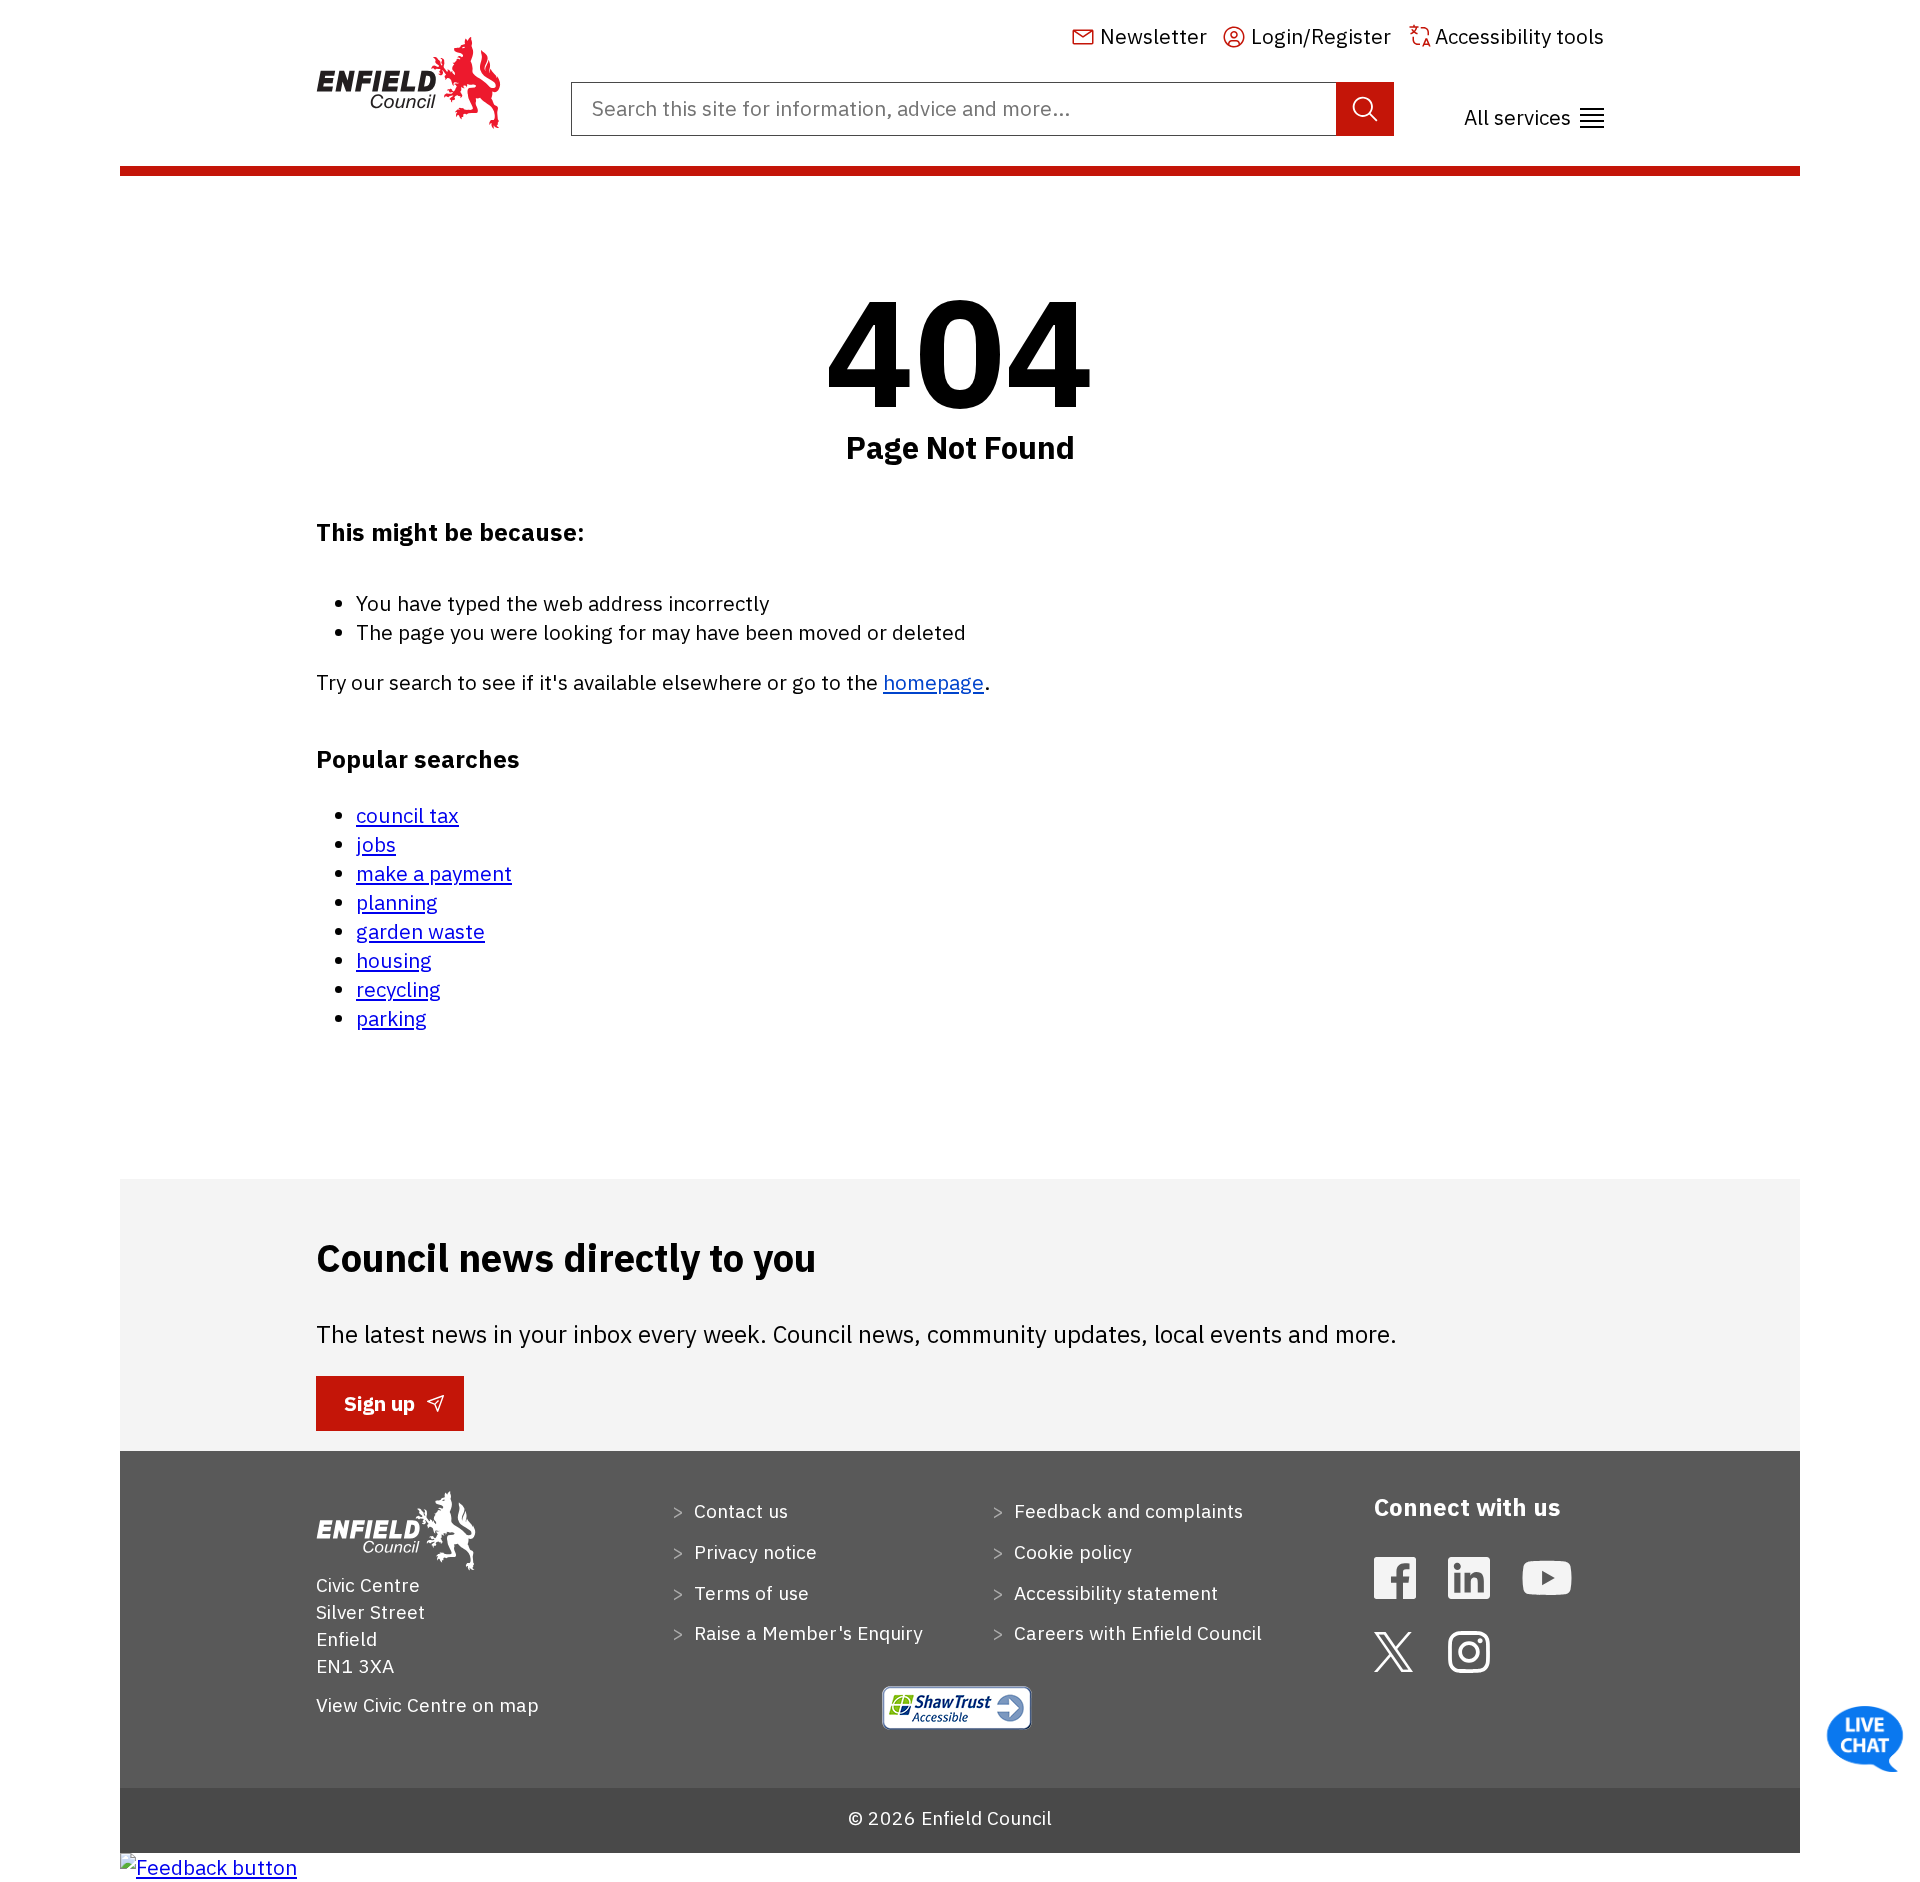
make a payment (434, 873)
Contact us (738, 1510)
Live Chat (1865, 1739)
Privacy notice (753, 1551)
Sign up (379, 1410)
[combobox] (982, 109)
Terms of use (749, 1592)
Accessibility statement (1113, 1592)
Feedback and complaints (1126, 1510)
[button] (1534, 111)
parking (391, 1018)
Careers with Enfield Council (1135, 1632)
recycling (398, 989)
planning (397, 902)
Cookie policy (1070, 1551)
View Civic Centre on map (427, 1704)
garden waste (420, 931)
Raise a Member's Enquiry (806, 1632)
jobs (376, 844)
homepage (933, 682)
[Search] (1365, 109)
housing (394, 960)
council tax (407, 815)
